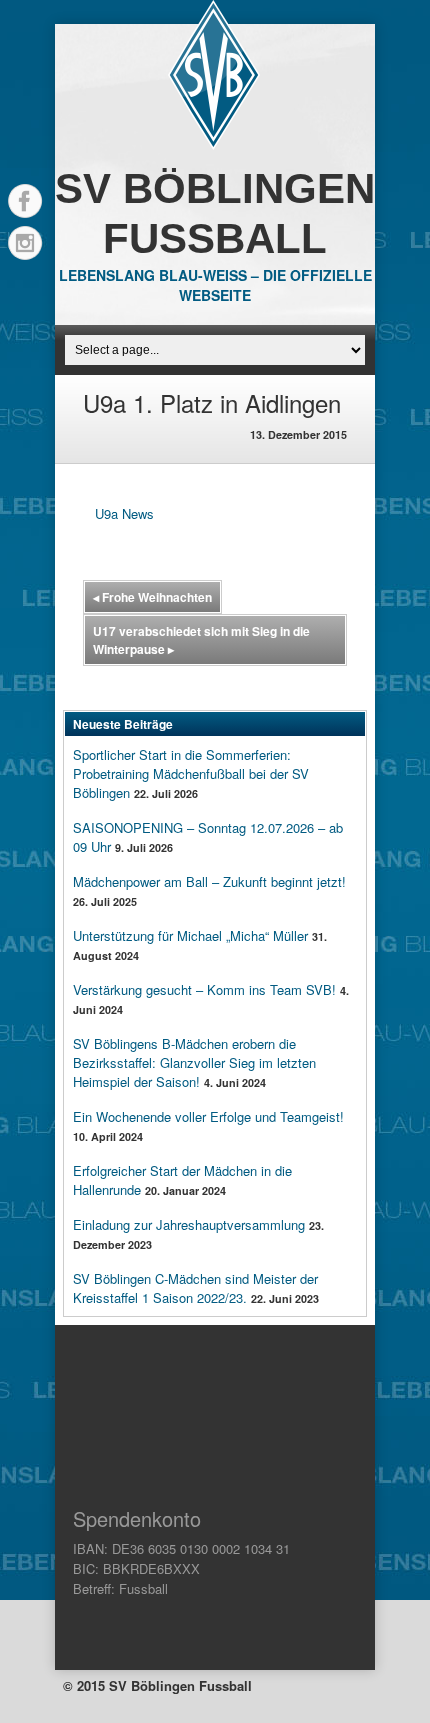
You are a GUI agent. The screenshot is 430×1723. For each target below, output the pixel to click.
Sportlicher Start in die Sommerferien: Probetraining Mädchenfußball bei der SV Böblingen (191, 773)
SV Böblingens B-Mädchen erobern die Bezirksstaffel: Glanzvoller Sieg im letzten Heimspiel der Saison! (194, 1062)
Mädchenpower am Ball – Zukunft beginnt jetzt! (209, 881)
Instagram (25, 243)
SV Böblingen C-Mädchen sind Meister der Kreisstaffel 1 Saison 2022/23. (195, 1288)
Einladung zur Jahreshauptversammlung (189, 1224)
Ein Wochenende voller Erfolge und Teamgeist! (208, 1116)
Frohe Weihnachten (152, 597)
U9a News (124, 513)
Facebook (25, 201)
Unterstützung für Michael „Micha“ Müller (190, 935)
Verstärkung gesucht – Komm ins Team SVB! (204, 989)
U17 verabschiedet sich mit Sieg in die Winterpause (201, 640)
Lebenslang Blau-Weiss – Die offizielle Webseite (215, 285)
